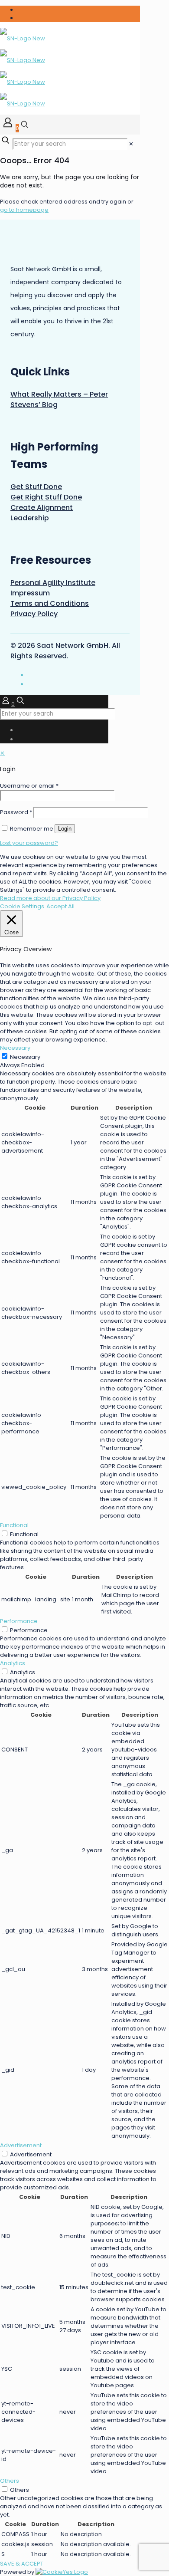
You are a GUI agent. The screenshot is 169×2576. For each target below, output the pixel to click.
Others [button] (10, 2481)
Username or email (29, 786)
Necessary (25, 1057)
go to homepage (24, 210)
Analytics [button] (13, 1663)
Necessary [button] (15, 1048)
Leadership (30, 518)
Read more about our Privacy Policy (50, 898)
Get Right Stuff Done (46, 497)
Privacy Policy (34, 614)
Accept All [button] (60, 906)
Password (16, 812)
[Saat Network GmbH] (23, 71)
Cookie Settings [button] (22, 906)
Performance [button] (19, 1621)
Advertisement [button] (21, 2145)
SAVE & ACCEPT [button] (22, 2564)
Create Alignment (42, 508)
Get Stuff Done (36, 487)
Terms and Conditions (50, 603)
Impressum (30, 593)
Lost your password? (29, 843)
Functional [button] (14, 1525)
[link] (131, 144)
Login (65, 829)
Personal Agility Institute (53, 583)
